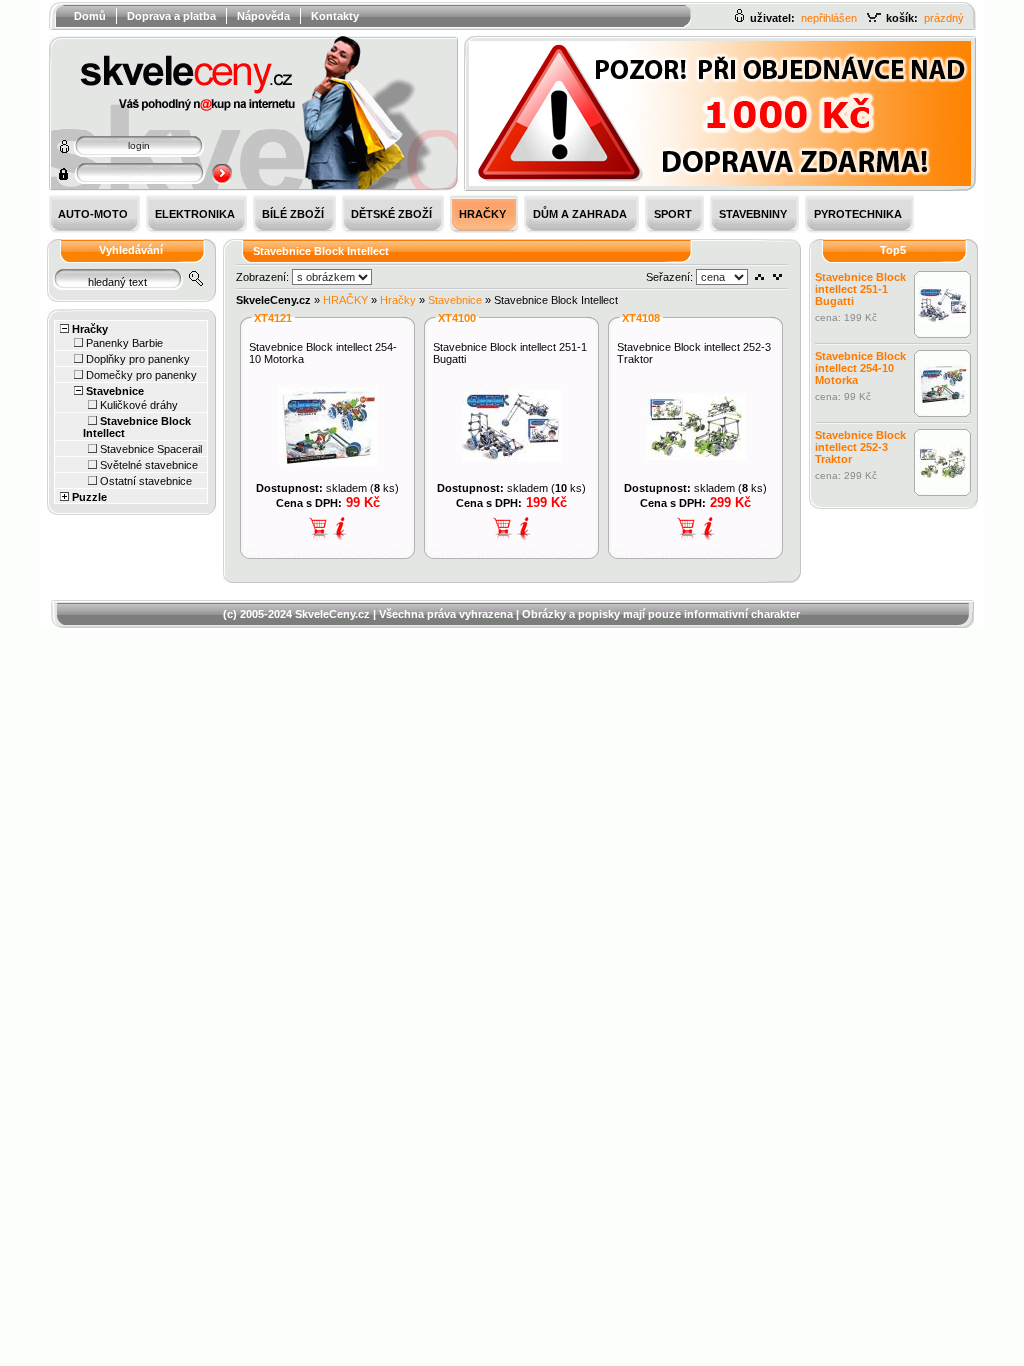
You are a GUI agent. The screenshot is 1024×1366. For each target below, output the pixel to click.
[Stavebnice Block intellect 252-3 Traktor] (696, 456)
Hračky (90, 329)
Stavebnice (115, 391)
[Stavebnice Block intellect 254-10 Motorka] (328, 462)
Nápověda (263, 16)
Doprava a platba (171, 16)
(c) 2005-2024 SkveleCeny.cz (296, 614)
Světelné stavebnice (149, 465)
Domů (90, 16)
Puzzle (89, 497)
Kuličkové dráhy (139, 405)
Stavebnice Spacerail (151, 449)
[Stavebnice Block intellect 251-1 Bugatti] (512, 458)
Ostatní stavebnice (146, 481)
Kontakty (335, 16)
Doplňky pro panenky (138, 359)
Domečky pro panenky (141, 375)
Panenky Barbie (124, 343)
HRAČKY (345, 300)
